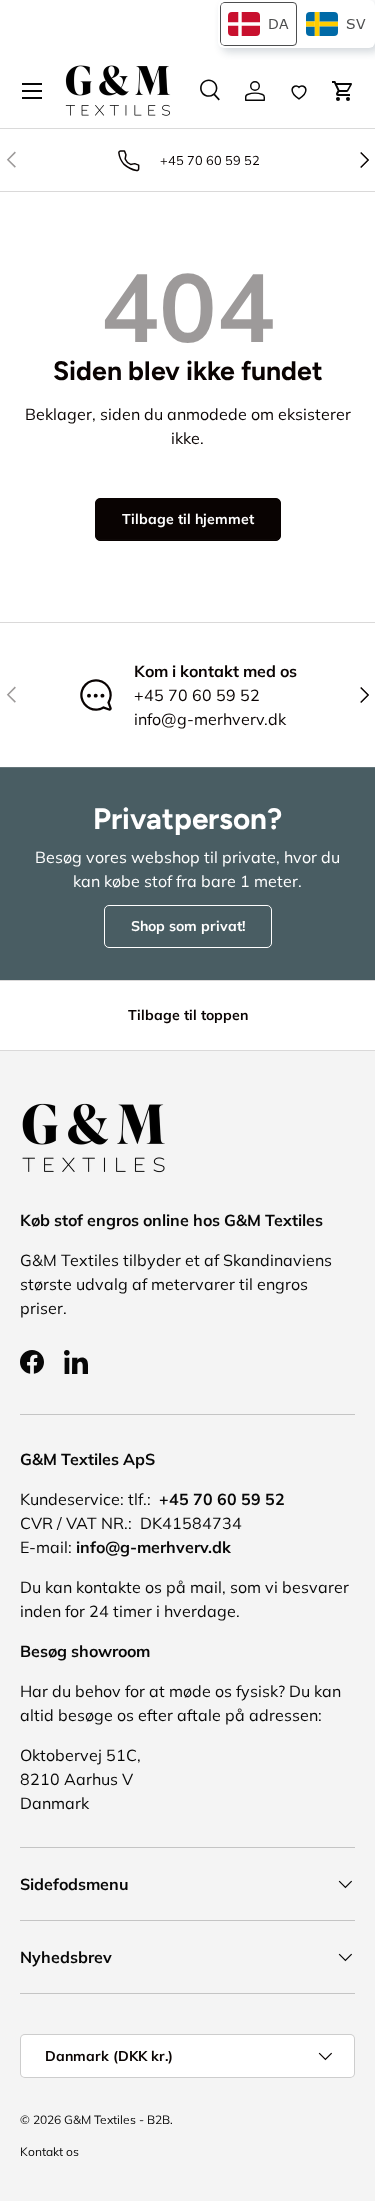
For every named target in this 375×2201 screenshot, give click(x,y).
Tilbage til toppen (188, 1015)
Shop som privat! (188, 926)
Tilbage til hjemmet (188, 519)
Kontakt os (49, 2151)
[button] (343, 91)
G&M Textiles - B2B (117, 2119)
